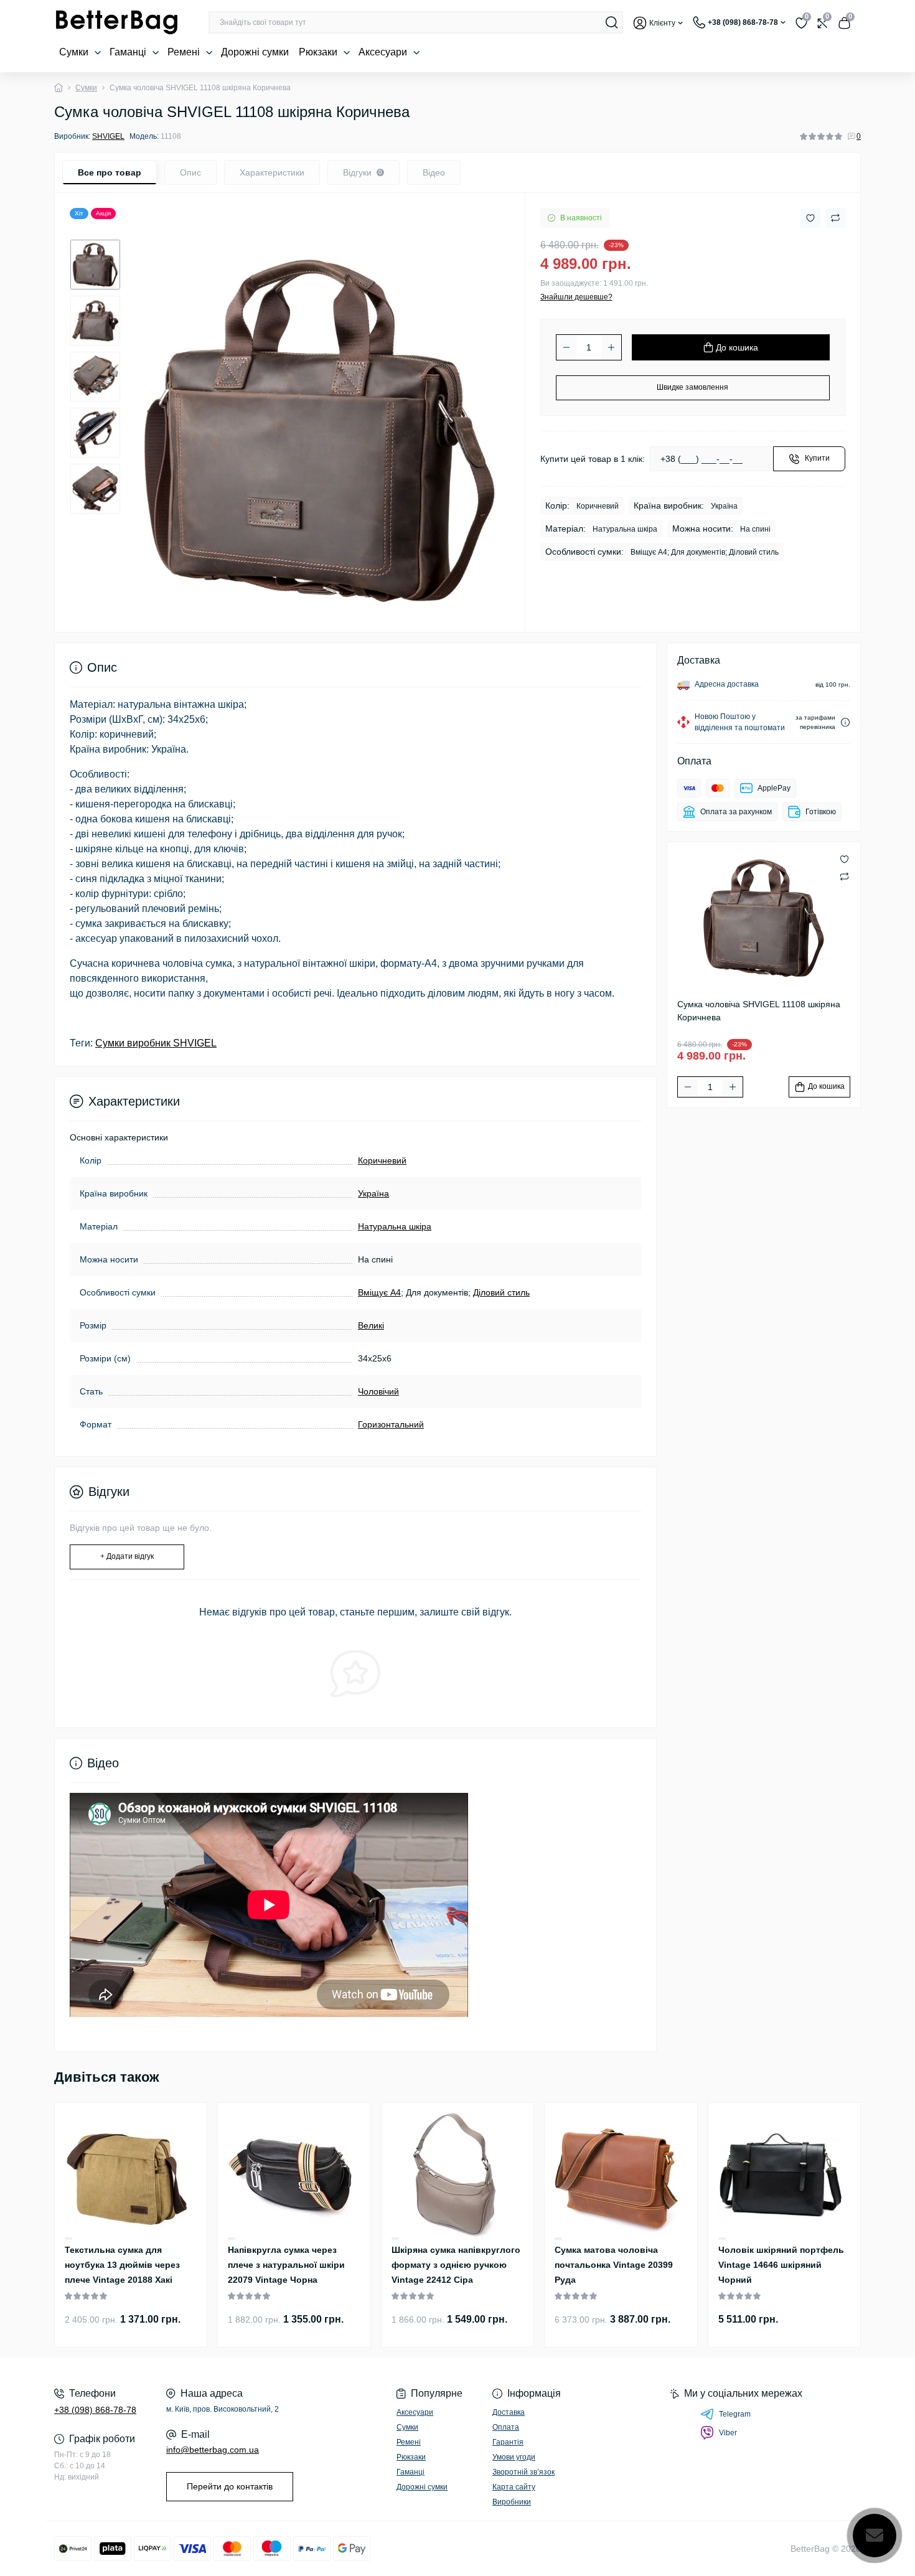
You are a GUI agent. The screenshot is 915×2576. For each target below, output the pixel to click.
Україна (373, 1193)
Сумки (75, 52)
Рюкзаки (319, 52)
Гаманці (129, 52)
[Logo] (116, 22)
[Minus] (566, 347)
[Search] (612, 22)
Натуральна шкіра (395, 1226)
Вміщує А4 (379, 1292)
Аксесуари (384, 52)
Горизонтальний (391, 1424)
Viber (728, 2433)
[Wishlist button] (810, 218)
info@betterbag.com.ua (213, 2450)
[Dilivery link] (845, 722)
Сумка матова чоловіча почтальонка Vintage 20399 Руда (614, 2265)
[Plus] (611, 347)
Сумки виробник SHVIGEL (156, 1043)
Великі (371, 1325)
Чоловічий (378, 1391)
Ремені (185, 52)
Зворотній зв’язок (523, 2472)
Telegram (735, 2414)
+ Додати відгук (127, 1556)
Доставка (509, 2412)
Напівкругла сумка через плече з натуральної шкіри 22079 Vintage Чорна (286, 2265)
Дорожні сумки (255, 52)
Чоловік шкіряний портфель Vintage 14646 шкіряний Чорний (781, 2265)
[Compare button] (835, 218)
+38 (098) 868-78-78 (95, 2410)
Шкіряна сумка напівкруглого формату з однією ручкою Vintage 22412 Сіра (456, 2265)
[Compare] (68, 2239)
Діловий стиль (501, 1292)
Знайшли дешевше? (576, 297)
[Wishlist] (68, 2238)
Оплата (506, 2427)
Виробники (512, 2502)
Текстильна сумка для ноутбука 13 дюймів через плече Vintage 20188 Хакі (122, 2265)
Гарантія (508, 2442)
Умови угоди (514, 2457)
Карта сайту (514, 2487)
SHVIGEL (108, 136)
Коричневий (382, 1160)
